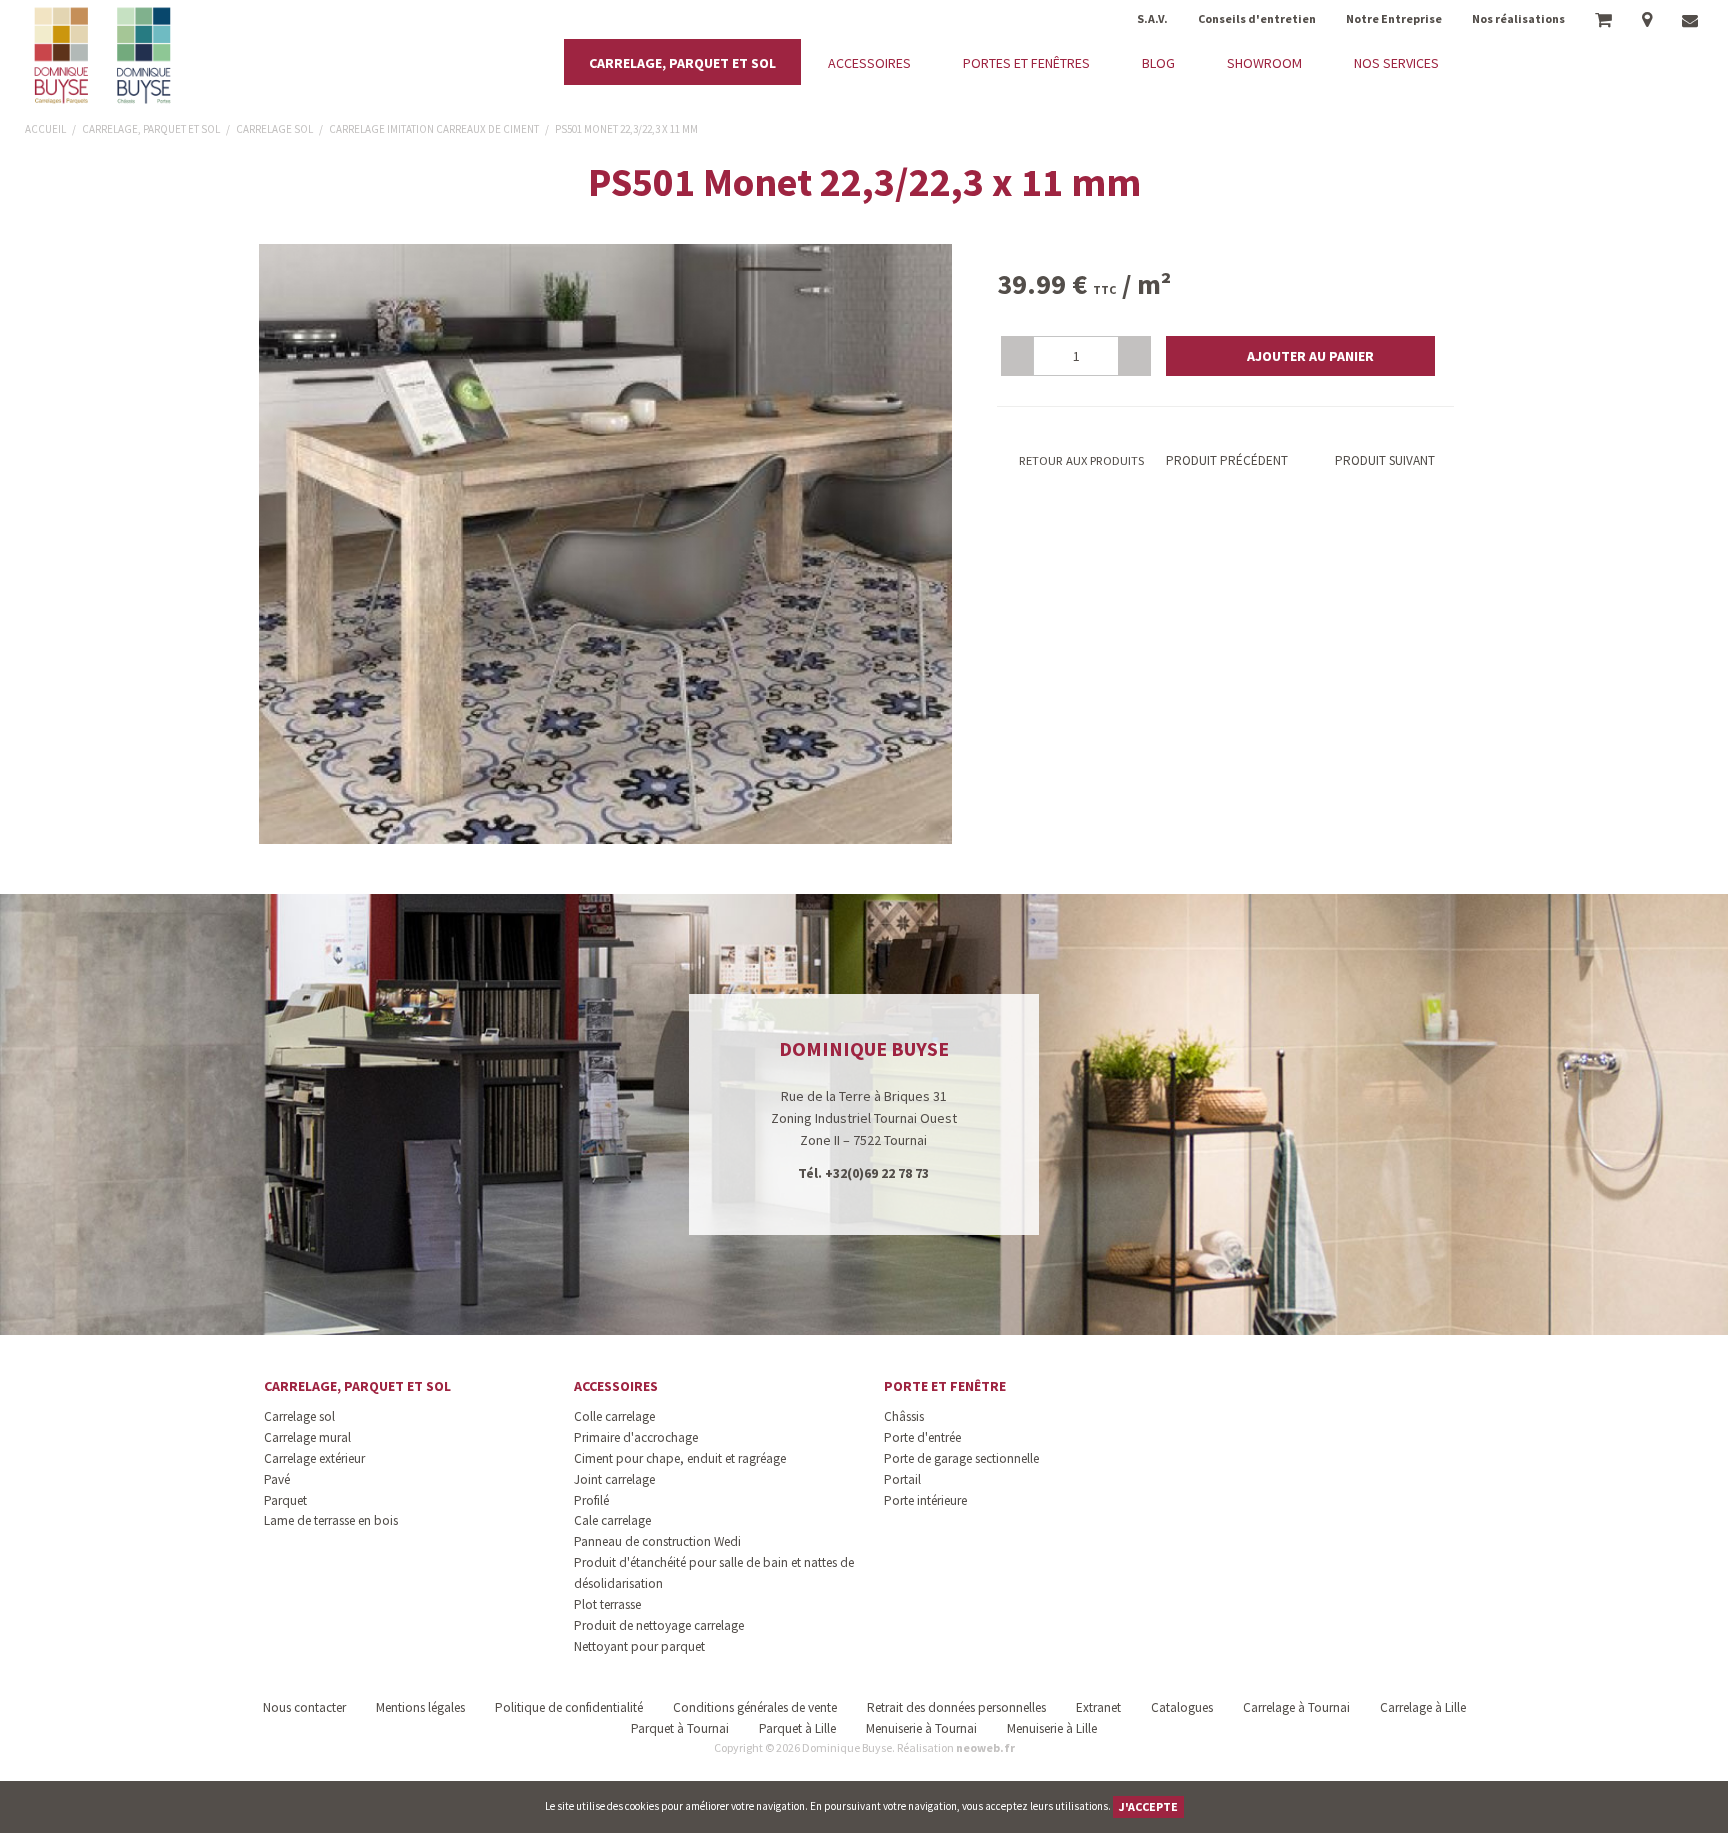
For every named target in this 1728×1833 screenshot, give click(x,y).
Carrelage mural (307, 1437)
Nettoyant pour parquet (639, 1646)
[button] (1300, 356)
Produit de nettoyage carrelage (659, 1625)
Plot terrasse (607, 1604)
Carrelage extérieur (314, 1458)
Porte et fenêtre (945, 1386)
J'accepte (1148, 1806)
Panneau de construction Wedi (657, 1541)
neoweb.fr (985, 1747)
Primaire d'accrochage (636, 1437)
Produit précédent (1225, 460)
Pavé (277, 1479)
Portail (902, 1479)
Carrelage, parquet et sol (357, 1386)
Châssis (904, 1416)
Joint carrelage (614, 1479)
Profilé (591, 1500)
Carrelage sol (299, 1416)
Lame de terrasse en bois (331, 1520)
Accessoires (616, 1386)
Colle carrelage (614, 1416)
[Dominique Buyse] (105, 55)
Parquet (285, 1500)
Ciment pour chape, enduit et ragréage (680, 1458)
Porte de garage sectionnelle (961, 1458)
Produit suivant (1385, 460)
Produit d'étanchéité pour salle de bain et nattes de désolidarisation (714, 1573)
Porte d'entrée (922, 1437)
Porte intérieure (925, 1500)
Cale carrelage (612, 1520)
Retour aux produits (1080, 460)
